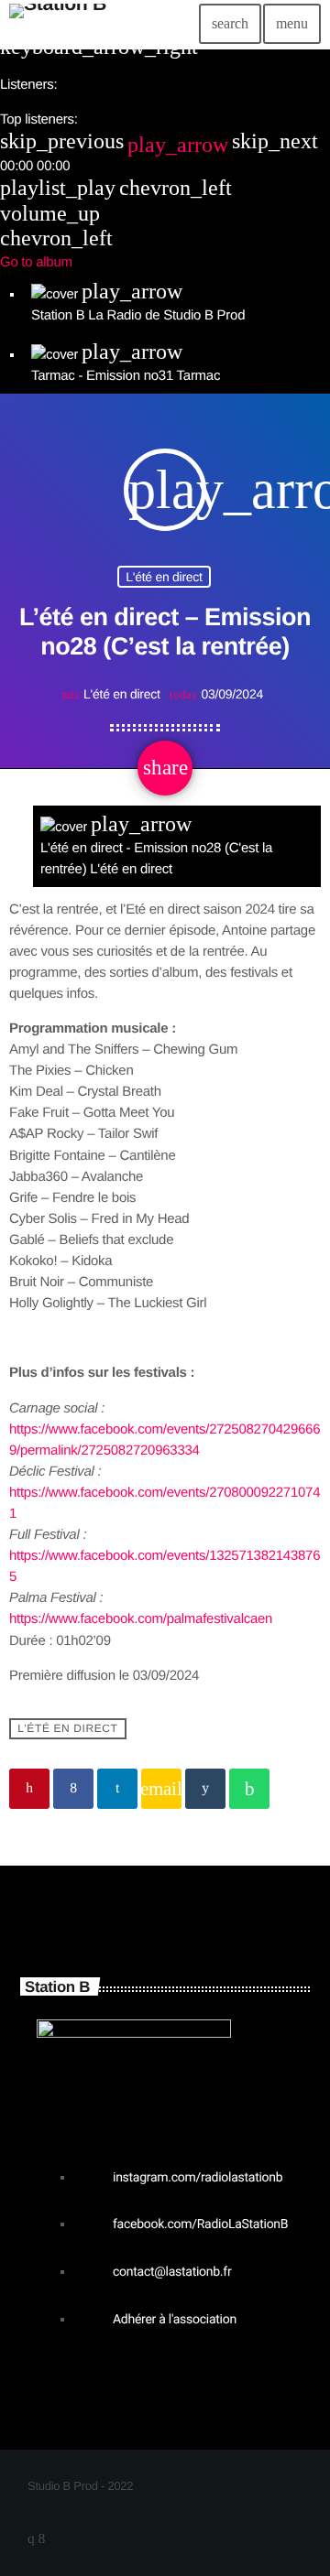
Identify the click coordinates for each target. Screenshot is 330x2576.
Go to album (36, 262)
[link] (141, 1619)
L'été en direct (164, 578)
